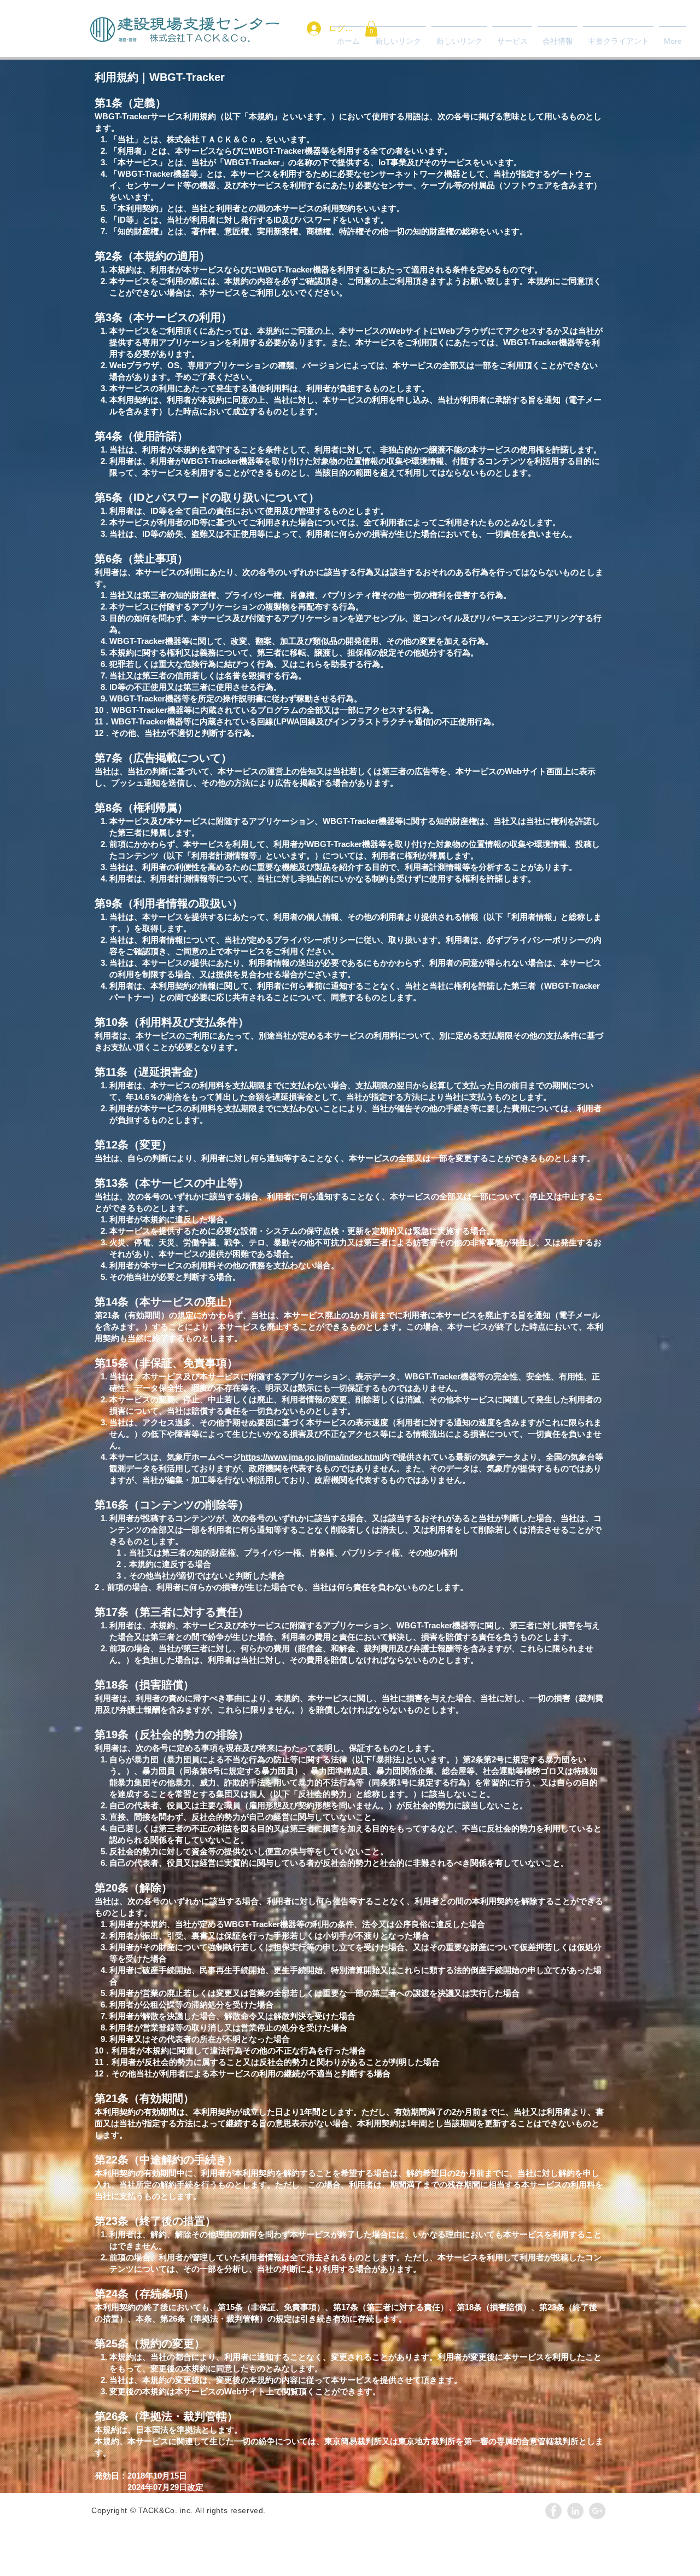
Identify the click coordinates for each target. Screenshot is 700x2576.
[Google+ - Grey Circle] (597, 2511)
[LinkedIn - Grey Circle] (575, 2511)
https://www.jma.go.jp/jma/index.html (311, 1457)
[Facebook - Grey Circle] (553, 2511)
